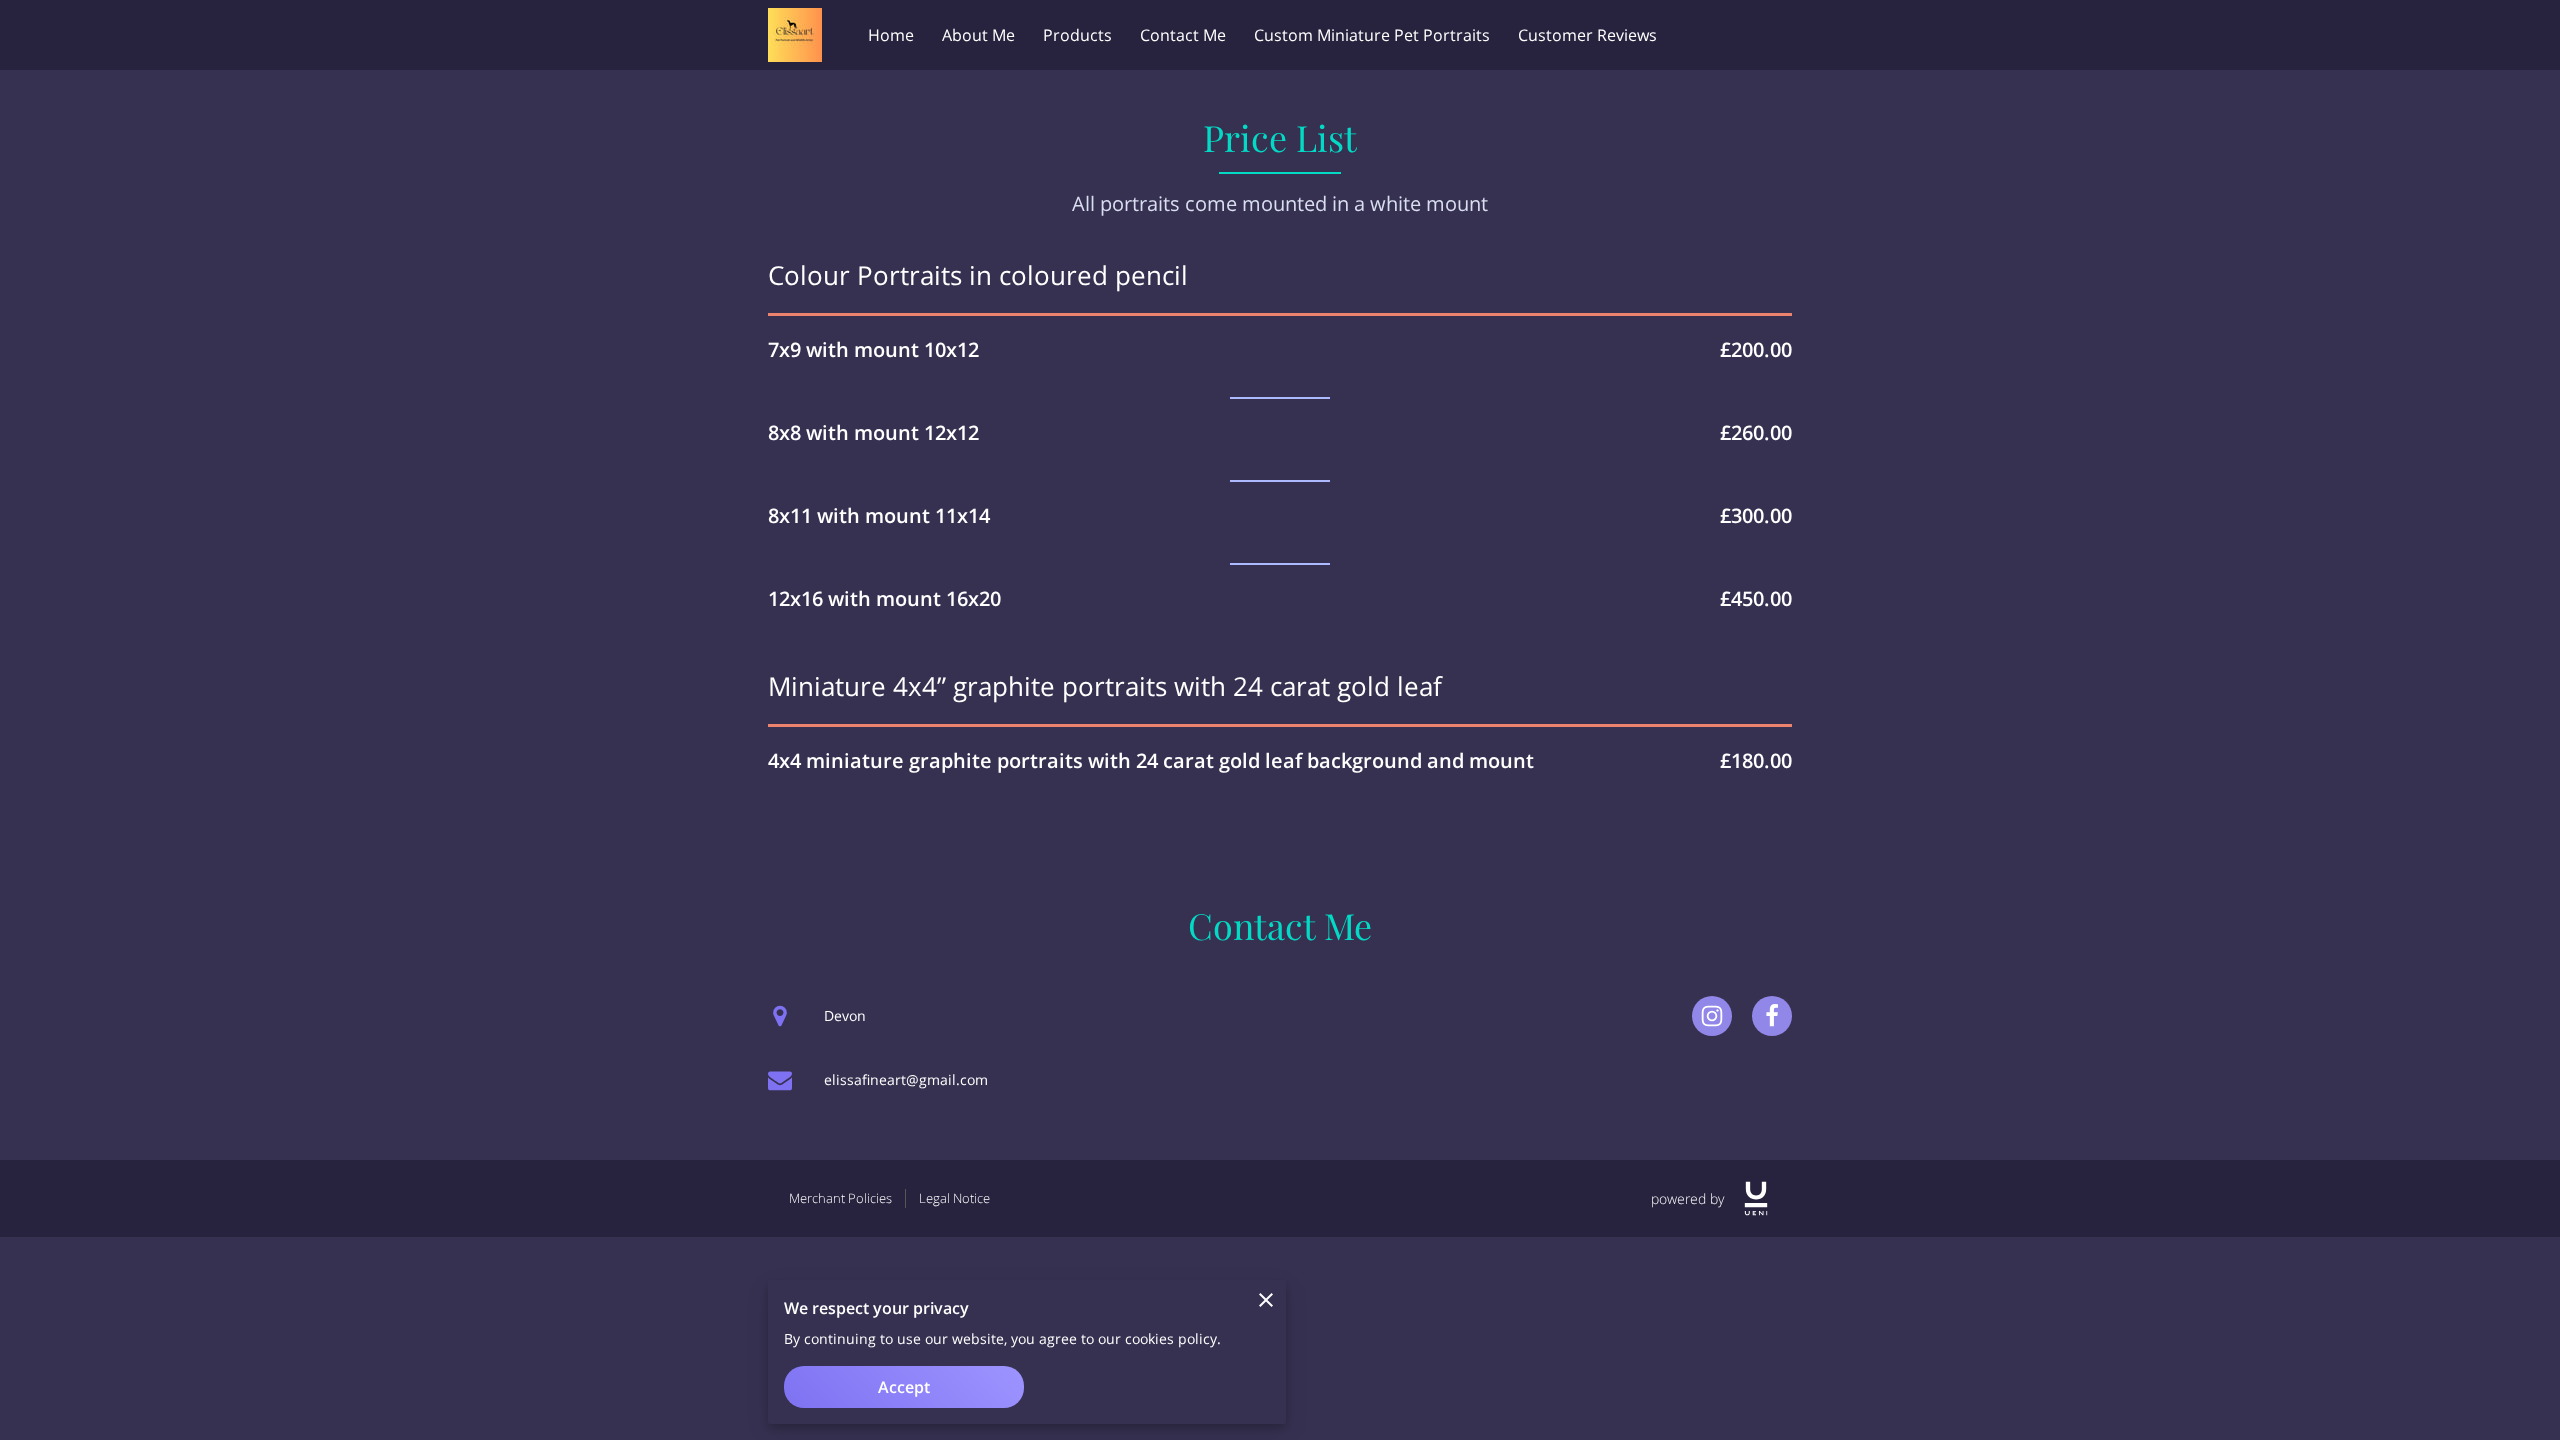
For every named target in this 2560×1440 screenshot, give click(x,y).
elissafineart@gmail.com (906, 1079)
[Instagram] (1712, 1016)
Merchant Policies (840, 1198)
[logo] (1756, 1198)
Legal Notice (954, 1198)
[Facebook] (1772, 1016)
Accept (904, 1387)
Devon (845, 1015)
